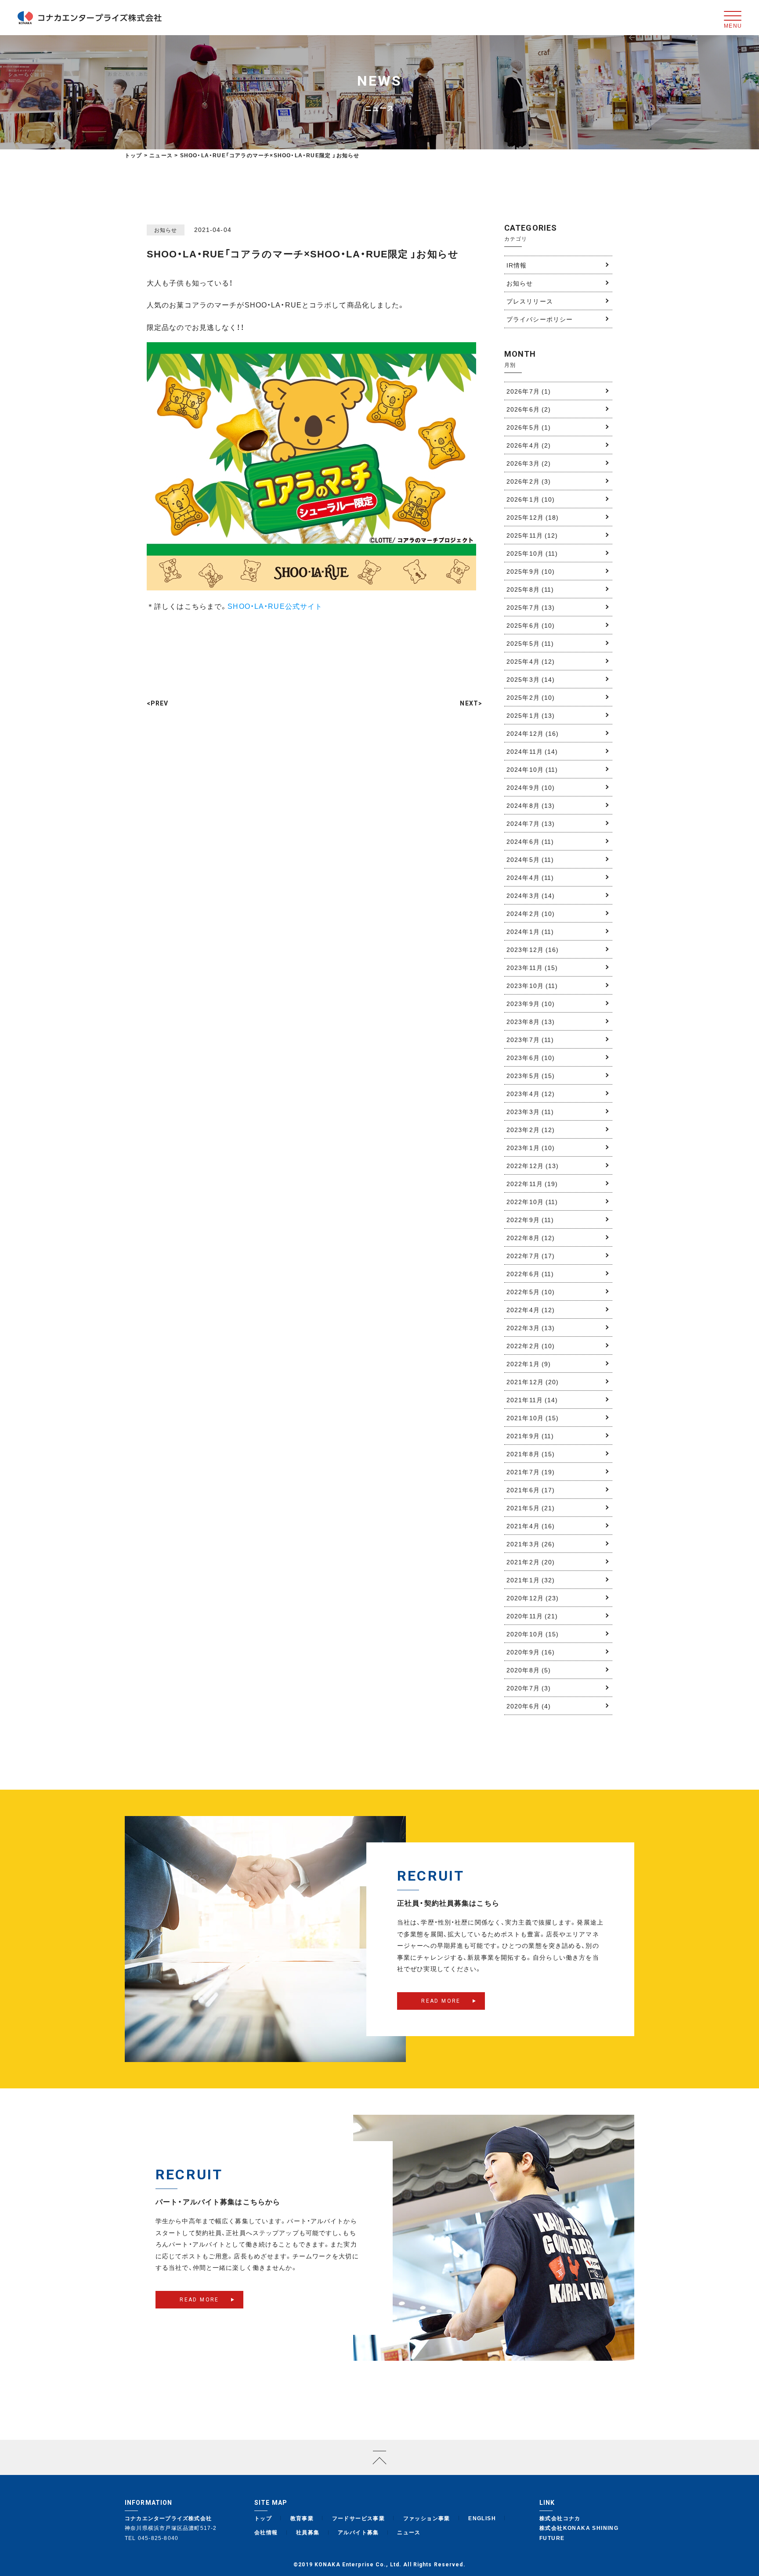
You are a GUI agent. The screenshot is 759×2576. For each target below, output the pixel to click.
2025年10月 (532, 553)
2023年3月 (530, 1111)
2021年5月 (531, 1508)
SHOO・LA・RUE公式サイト (275, 606)
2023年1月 (531, 1147)
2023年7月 (530, 1039)
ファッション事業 (427, 2518)
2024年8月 (531, 805)
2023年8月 (531, 1021)
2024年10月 (532, 769)
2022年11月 (532, 1183)
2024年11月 (532, 751)
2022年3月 (531, 1328)
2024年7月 (531, 823)
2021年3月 (531, 1544)
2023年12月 (533, 949)
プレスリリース (530, 301)
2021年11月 (532, 1400)
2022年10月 (532, 1201)
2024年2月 (531, 913)
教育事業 (302, 2518)
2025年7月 (531, 607)
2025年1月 (531, 715)
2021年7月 (531, 1472)
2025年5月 (530, 643)
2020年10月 (533, 1634)
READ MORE (441, 2001)
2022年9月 (530, 1219)
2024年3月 (531, 895)
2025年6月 (531, 625)
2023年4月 (531, 1093)
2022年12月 (533, 1165)
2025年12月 (533, 517)
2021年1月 (531, 1580)
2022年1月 (529, 1364)
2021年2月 (531, 1562)
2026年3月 (529, 463)
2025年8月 (530, 589)
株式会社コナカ (560, 2518)
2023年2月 (531, 1129)
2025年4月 (531, 661)
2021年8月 (531, 1454)
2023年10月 (532, 985)
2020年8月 (529, 1670)
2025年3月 (531, 679)
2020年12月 (533, 1598)
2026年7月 (529, 391)
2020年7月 (529, 1688)
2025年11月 (532, 535)
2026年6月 (529, 409)
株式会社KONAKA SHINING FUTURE (579, 2533)
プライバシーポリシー (540, 319)
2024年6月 (530, 841)
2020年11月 (532, 1616)
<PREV (158, 703)
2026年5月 (529, 427)
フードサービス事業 (359, 2518)
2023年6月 (531, 1057)
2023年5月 (531, 1075)
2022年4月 (531, 1310)
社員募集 (308, 2532)
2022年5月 (531, 1292)
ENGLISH (482, 2518)
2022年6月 (530, 1274)
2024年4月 (530, 877)
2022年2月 (531, 1346)
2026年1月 (531, 499)
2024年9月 (531, 787)
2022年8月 (531, 1237)
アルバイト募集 (358, 2532)
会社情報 (266, 2532)
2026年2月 (529, 481)
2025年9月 (531, 571)
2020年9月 (531, 1652)
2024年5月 (530, 859)
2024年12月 (533, 733)
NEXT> (471, 703)
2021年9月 (530, 1436)
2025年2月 (531, 697)
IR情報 (517, 265)
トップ (134, 155)
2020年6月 (529, 1706)
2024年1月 (530, 931)
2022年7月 (531, 1255)
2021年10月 (533, 1418)
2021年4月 (531, 1526)
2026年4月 (529, 445)
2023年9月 (531, 1003)
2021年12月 (533, 1382)
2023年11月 (532, 967)
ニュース (409, 2532)
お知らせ (520, 283)
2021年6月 (531, 1490)
